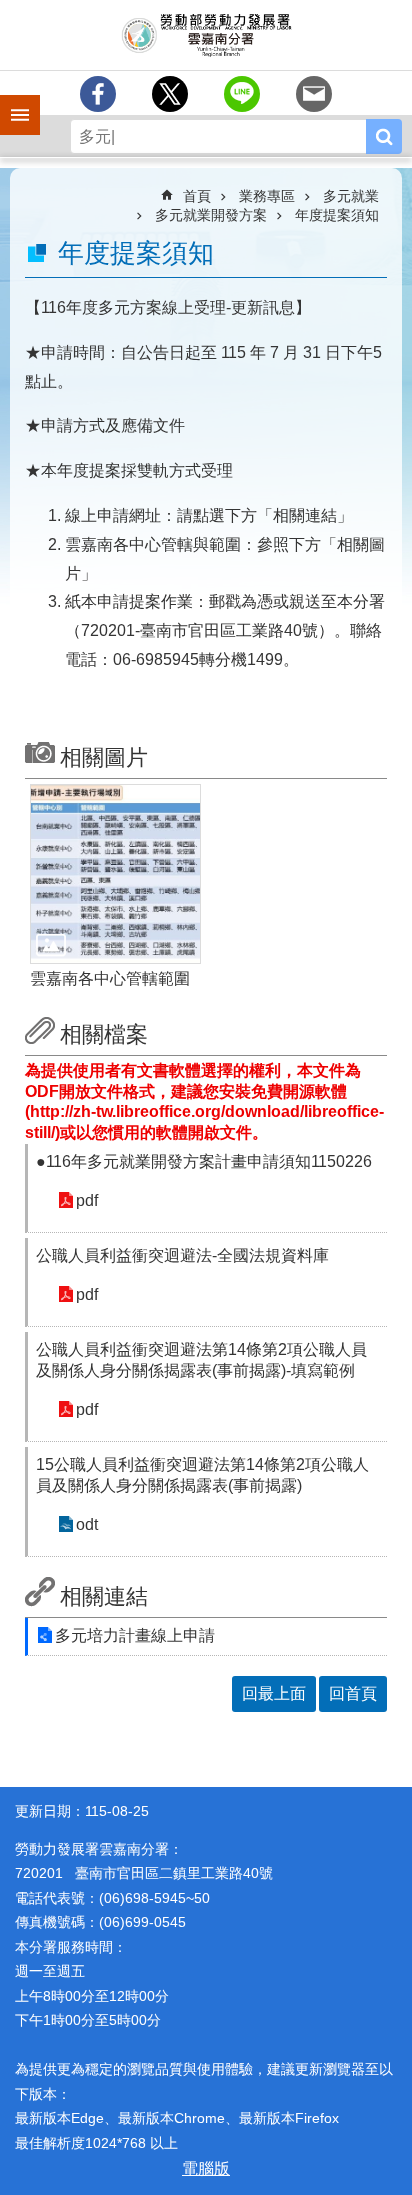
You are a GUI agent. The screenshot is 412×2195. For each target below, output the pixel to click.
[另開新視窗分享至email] (314, 94)
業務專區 (267, 196)
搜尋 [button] (384, 136)
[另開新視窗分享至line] (242, 94)
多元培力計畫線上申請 (135, 1635)
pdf (87, 1200)
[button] (115, 874)
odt (87, 1524)
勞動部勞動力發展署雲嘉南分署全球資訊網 (206, 35)
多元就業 (351, 196)
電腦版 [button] (206, 2168)
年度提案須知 (337, 215)
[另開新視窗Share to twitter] (170, 94)
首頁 (197, 196)
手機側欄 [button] (11, 101)
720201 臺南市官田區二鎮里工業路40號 (144, 1873)
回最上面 (274, 1693)
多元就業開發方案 (211, 215)
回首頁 (353, 1693)
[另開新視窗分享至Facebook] (98, 94)
